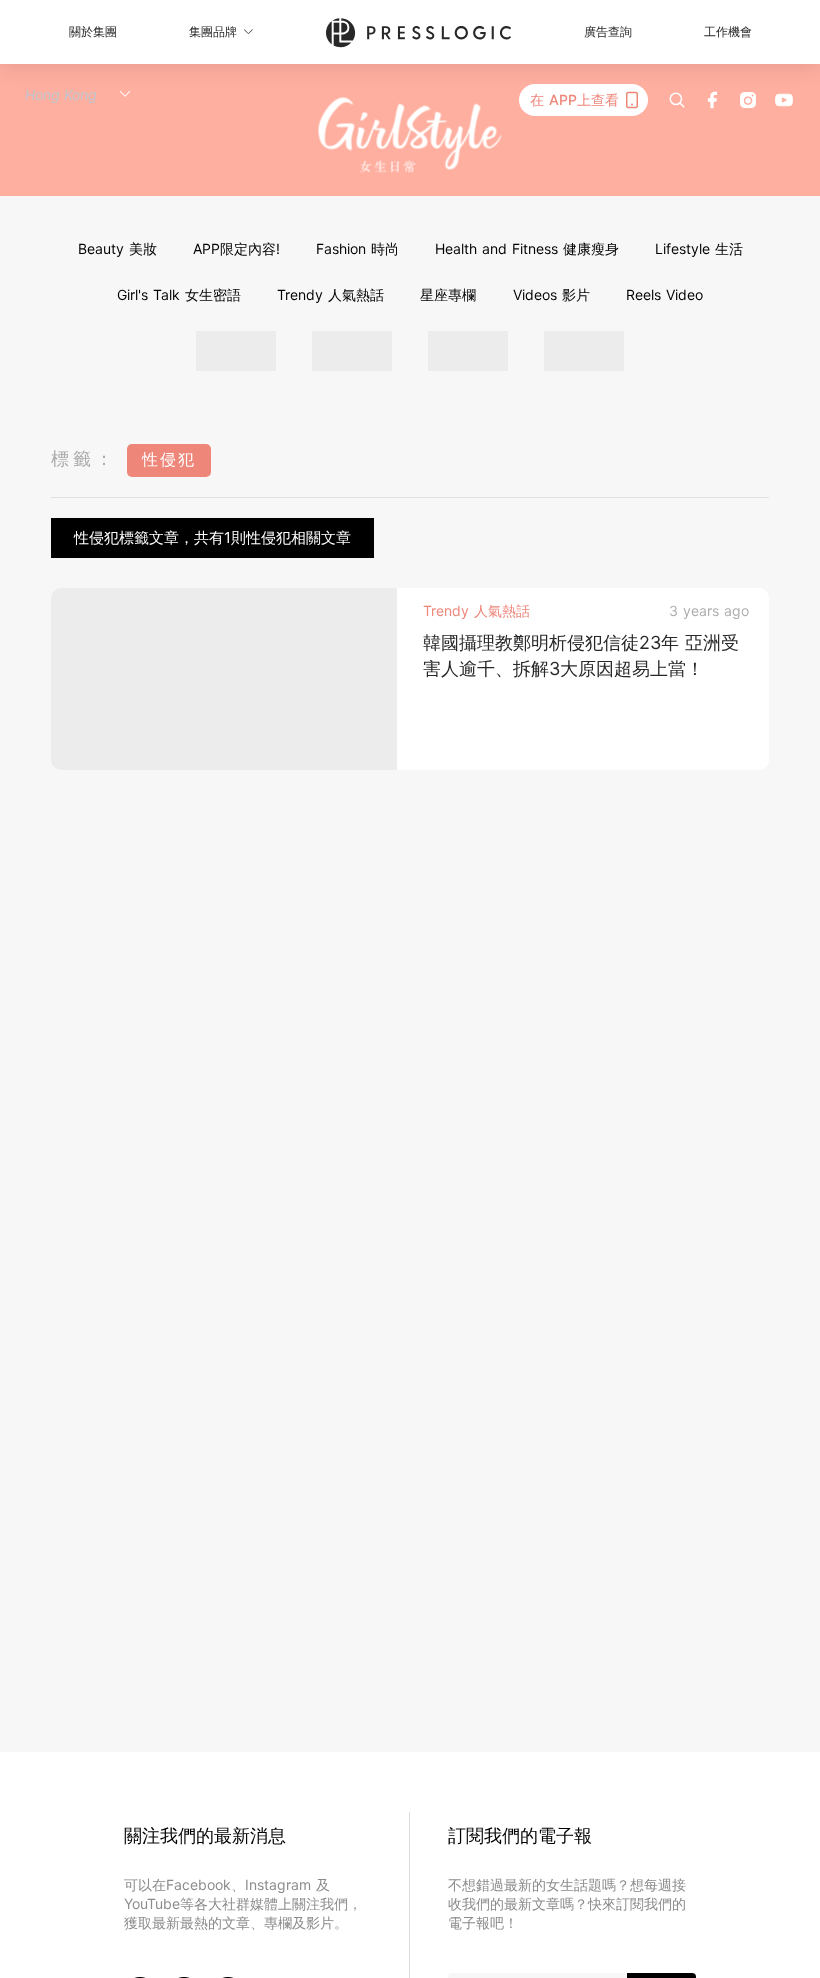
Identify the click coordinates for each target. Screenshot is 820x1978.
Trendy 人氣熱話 (330, 294)
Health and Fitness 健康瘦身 (527, 248)
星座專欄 (448, 294)
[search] (677, 100)
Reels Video (664, 294)
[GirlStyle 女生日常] (410, 135)
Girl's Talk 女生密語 (179, 294)
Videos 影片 (551, 294)
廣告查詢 (608, 31)
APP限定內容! (236, 248)
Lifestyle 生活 (699, 248)
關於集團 (93, 31)
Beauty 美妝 (117, 248)
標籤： (84, 458)
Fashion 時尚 (357, 248)
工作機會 (728, 31)
